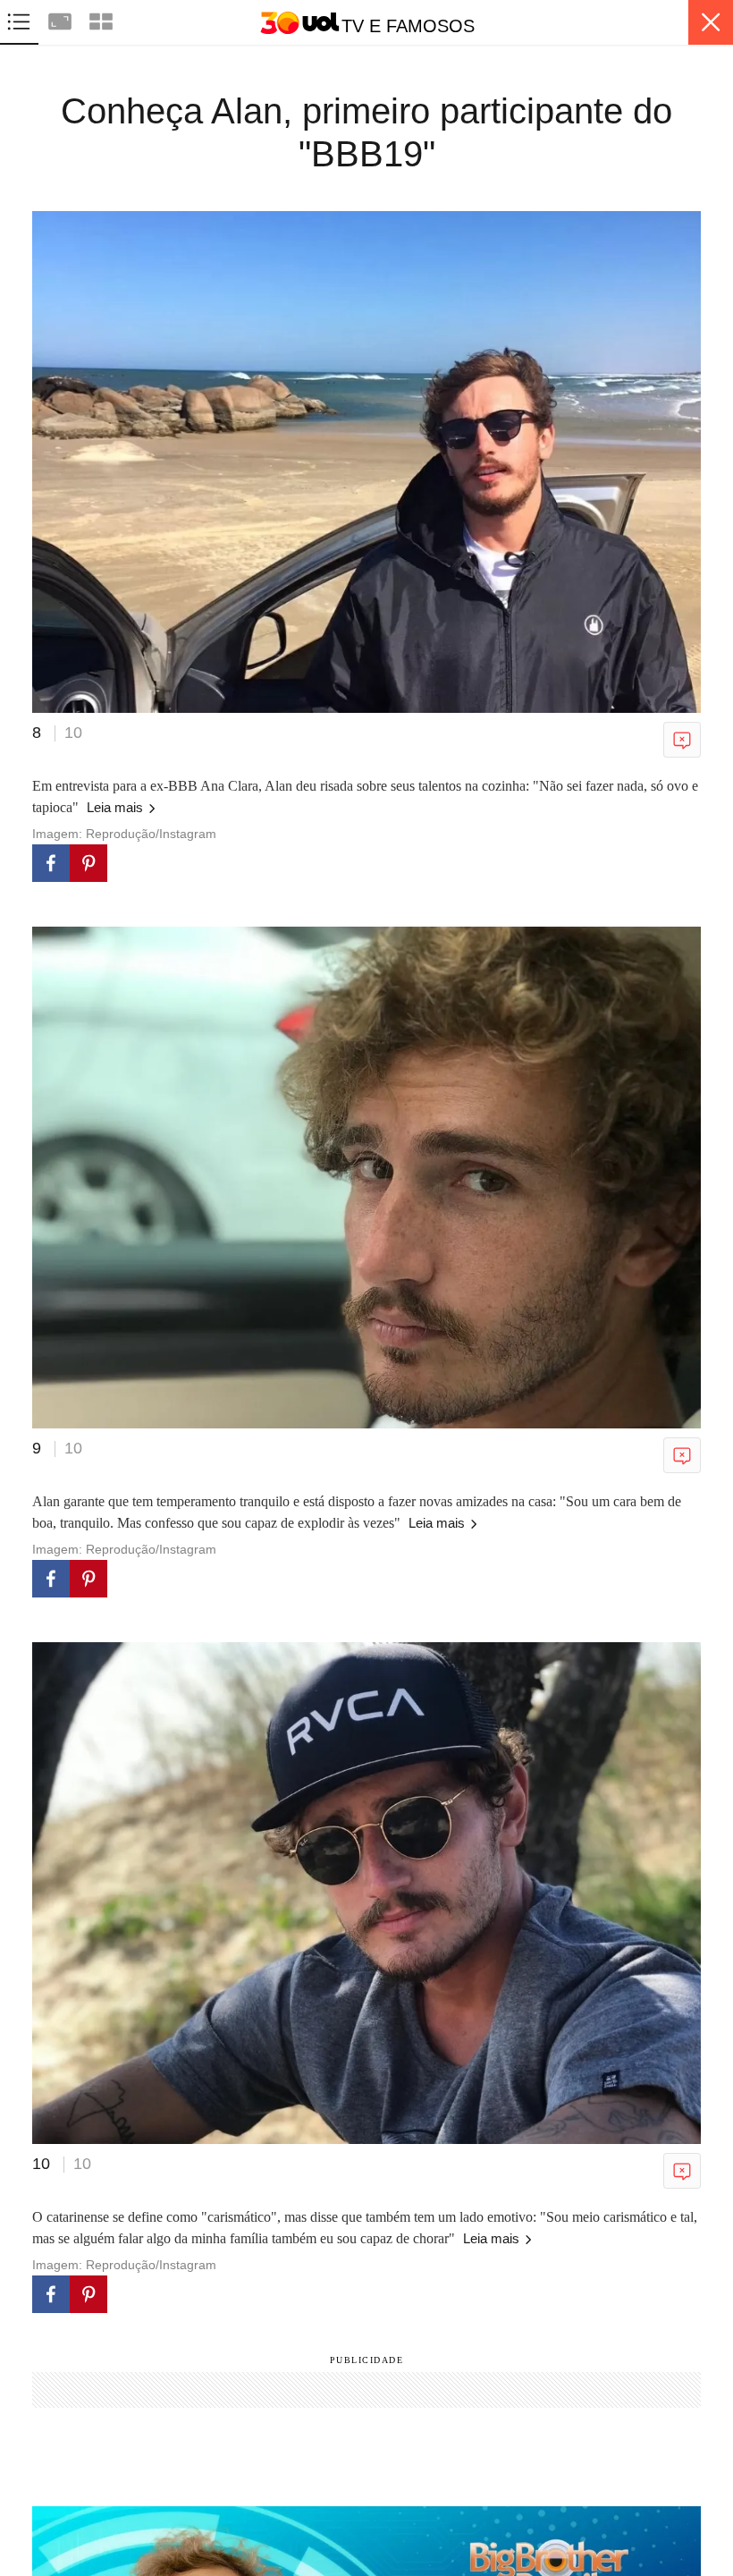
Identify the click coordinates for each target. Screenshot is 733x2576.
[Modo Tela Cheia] (62, 19)
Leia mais (117, 807)
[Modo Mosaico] (101, 19)
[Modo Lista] (21, 19)
